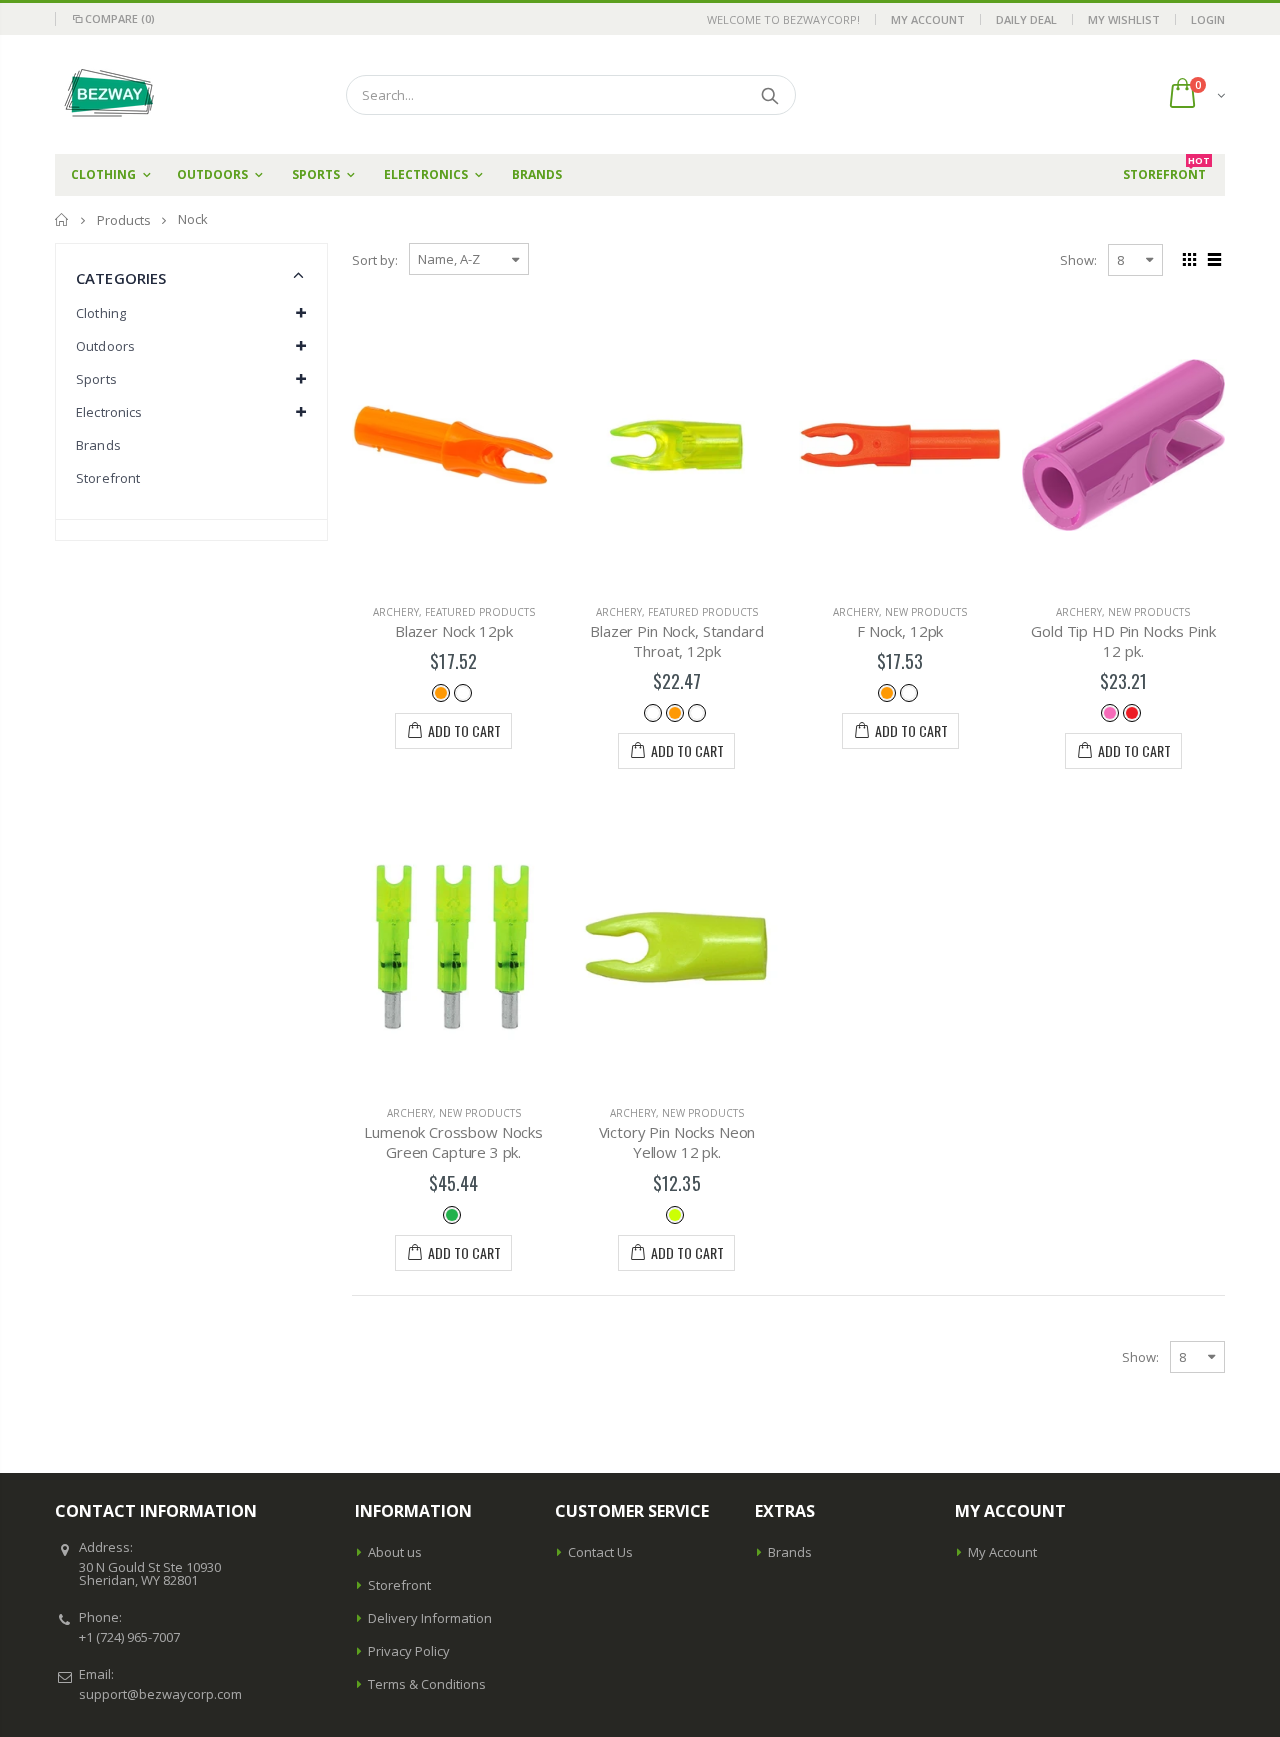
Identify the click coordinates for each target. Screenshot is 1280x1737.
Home (62, 219)
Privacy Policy (409, 1651)
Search (770, 95)
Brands (98, 445)
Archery (396, 612)
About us (395, 1552)
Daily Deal (1026, 19)
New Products (926, 612)
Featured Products (480, 612)
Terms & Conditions (427, 1684)
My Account (928, 19)
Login (1208, 19)
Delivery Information (430, 1618)
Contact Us (600, 1552)
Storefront (108, 478)
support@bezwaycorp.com (160, 1694)
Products (124, 220)
